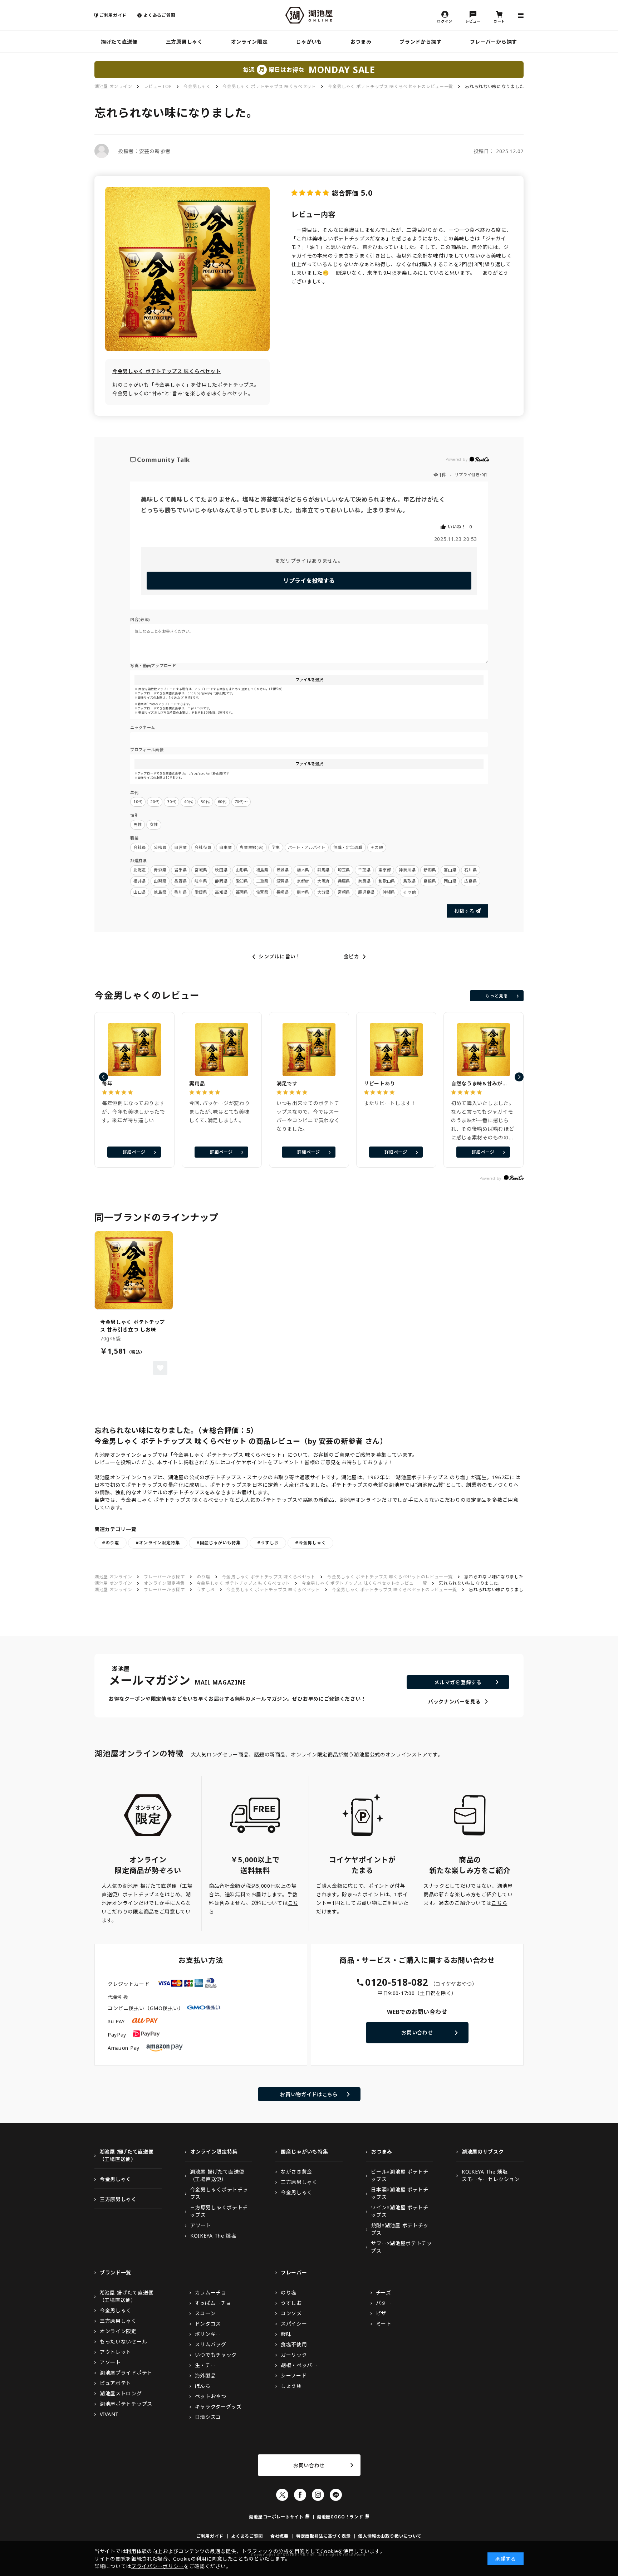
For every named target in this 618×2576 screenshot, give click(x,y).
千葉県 (364, 870)
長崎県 (283, 892)
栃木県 (303, 870)
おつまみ (361, 42)
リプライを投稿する (309, 581)
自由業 (225, 847)
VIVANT (109, 2414)
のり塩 (203, 1577)
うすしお (206, 1590)
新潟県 (430, 870)
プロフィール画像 (147, 750)
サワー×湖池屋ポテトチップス (401, 2247)
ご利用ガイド (113, 15)
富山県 (450, 870)
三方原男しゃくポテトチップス (219, 2211)
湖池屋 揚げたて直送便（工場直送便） (127, 2155)
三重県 (262, 881)
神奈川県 (407, 870)
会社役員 (203, 847)
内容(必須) (140, 619)
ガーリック (294, 2355)
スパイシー (294, 2324)
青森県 (160, 870)
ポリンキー (208, 2334)
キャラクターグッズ (218, 2407)
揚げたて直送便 (119, 42)
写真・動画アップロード (153, 666)
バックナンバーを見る (454, 1702)
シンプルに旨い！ (280, 957)
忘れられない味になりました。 (497, 86)
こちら (499, 1903)
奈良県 (364, 881)
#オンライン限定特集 (158, 1543)
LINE (336, 2495)
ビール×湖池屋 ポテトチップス (399, 2175)
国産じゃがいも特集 (304, 2152)
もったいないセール (123, 2342)
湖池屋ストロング (121, 2393)
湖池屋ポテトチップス (126, 2404)
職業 (134, 838)
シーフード (294, 2375)
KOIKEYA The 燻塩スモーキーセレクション (491, 2175)
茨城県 (283, 870)
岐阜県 (201, 881)
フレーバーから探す (494, 42)
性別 (134, 815)
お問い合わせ (417, 2032)
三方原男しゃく (184, 42)
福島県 (262, 870)
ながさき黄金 (296, 2172)
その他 (377, 847)
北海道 (140, 870)
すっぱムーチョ (213, 2303)
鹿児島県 (366, 892)
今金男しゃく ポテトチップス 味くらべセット (269, 86)
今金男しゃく (197, 86)
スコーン (205, 2313)
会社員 (140, 847)
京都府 (303, 881)
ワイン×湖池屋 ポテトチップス (399, 2211)
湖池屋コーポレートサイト (276, 2517)
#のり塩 (111, 1543)
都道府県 (139, 861)
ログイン (445, 21)
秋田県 (221, 870)
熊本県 (303, 892)
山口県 (140, 892)
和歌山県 (387, 881)
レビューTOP (158, 86)
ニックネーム (143, 727)
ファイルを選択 (309, 680)
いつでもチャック (216, 2355)
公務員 (160, 847)
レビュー (473, 21)
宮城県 (201, 870)
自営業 (180, 847)
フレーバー (294, 2272)
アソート (201, 2225)
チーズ (384, 2293)
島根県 (430, 881)
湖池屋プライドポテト (126, 2373)
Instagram (318, 2495)
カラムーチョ (211, 2293)
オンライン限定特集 (164, 1583)
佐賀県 (262, 892)
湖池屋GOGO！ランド (340, 2517)
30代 (171, 801)
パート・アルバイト (307, 847)
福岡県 (242, 892)
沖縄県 (389, 892)
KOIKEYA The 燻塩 (213, 2236)
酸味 (286, 2334)
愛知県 (242, 881)
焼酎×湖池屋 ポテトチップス (400, 2229)
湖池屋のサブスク (483, 2152)
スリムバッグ (211, 2344)
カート (499, 21)
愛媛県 (201, 892)
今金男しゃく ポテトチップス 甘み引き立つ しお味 (133, 1326)
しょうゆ (291, 2386)
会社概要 (279, 2536)
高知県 (221, 892)
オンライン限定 (249, 42)
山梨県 (160, 881)
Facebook (300, 2495)
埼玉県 (344, 870)
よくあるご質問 (159, 15)
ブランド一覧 (116, 2272)
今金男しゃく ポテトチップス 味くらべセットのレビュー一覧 (391, 86)
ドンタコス (208, 2324)
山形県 (242, 870)
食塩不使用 (294, 2344)
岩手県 (180, 870)
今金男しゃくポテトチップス (219, 2193)
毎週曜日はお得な (309, 69)
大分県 (323, 892)
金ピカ (352, 957)
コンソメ (291, 2313)
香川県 (180, 892)
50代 (205, 801)
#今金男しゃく (310, 1543)
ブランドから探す (421, 42)
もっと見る (497, 996)
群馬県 (323, 870)
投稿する (464, 911)
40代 (188, 801)
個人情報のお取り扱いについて (390, 2536)
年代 (134, 793)
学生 (276, 847)
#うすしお (268, 1543)
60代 (222, 801)
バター (384, 2303)
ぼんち (203, 2386)
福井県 (140, 881)
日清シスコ (208, 2417)
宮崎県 (344, 892)
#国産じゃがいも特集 (219, 1543)
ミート (384, 2324)
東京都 (385, 870)
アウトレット (116, 2352)
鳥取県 (409, 881)
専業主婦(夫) (252, 847)
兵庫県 (344, 881)
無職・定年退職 (348, 847)
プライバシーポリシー (158, 2566)
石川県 (470, 870)
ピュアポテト (116, 2383)
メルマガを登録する (458, 1682)
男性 (138, 824)
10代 (138, 801)
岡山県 (450, 881)
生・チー (205, 2365)
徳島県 (160, 892)
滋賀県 (283, 881)
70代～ (241, 801)
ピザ (381, 2313)
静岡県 (221, 881)
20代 (155, 801)
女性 (154, 824)
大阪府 (323, 881)
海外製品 (205, 2375)
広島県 (470, 881)
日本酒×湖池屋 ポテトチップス (399, 2193)
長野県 (180, 881)
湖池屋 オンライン (113, 86)
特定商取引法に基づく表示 (323, 2536)
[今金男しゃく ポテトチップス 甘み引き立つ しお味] (134, 1270)
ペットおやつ (211, 2396)
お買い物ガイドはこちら (309, 2094)
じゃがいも (309, 42)
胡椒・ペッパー (299, 2365)
